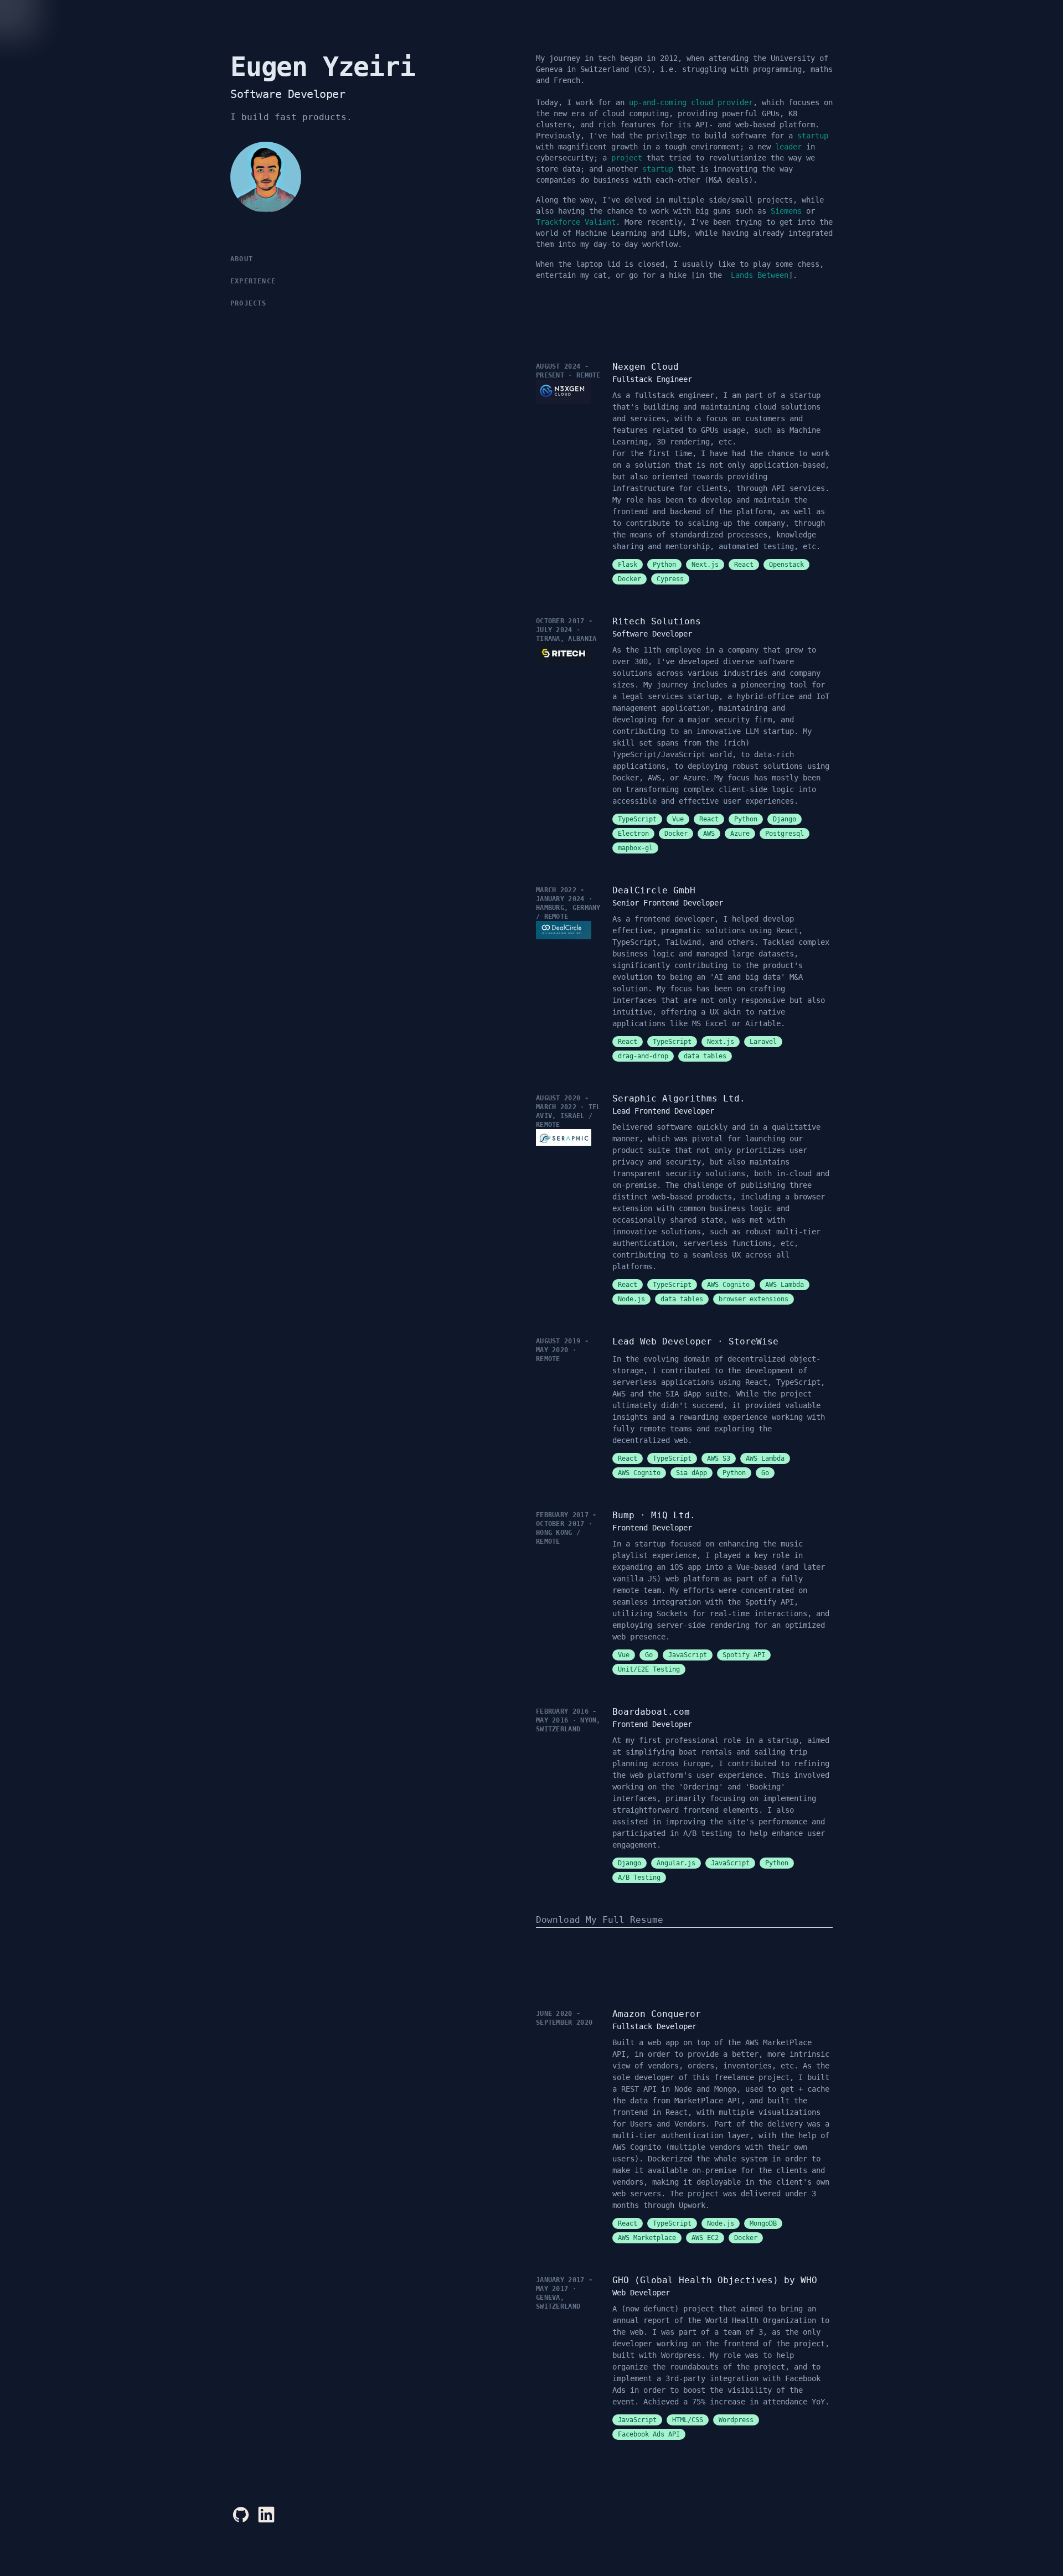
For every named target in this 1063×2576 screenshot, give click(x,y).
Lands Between (760, 275)
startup (813, 136)
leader (788, 147)
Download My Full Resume (600, 1920)
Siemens (786, 211)
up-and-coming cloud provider (691, 102)
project (627, 158)
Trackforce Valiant (576, 222)
